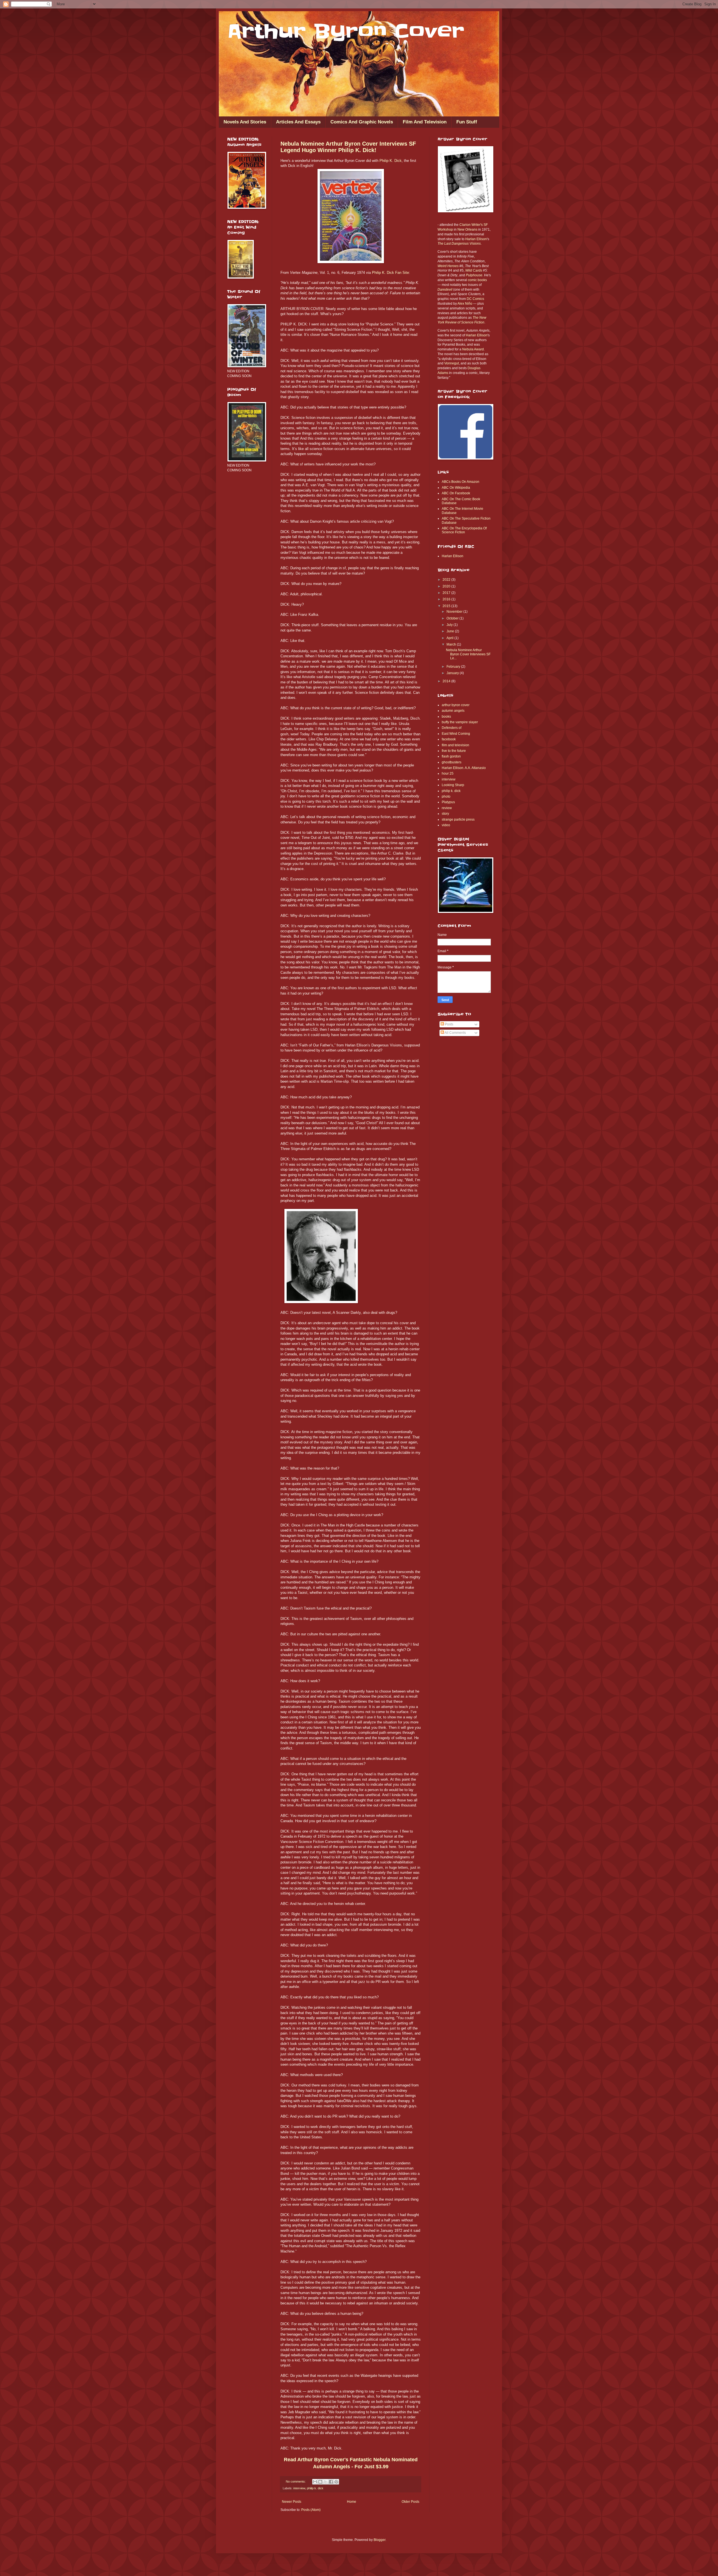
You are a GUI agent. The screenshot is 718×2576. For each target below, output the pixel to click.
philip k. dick (315, 2488)
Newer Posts (292, 2502)
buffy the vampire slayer (460, 722)
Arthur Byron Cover (346, 31)
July (450, 625)
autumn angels (453, 711)
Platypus (448, 802)
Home (352, 2502)
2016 (447, 599)
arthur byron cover (456, 705)
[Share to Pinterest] (336, 2482)
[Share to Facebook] (331, 2482)
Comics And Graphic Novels (362, 122)
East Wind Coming (456, 734)
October (453, 618)
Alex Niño (465, 304)
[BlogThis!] (320, 2482)
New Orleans (467, 229)
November (455, 612)
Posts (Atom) (311, 2510)
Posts (449, 1024)
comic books (477, 280)
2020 (447, 586)
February (454, 667)
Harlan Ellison (476, 239)
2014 (447, 681)
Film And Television (425, 122)
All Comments (455, 1033)
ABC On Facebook (456, 493)
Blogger (379, 2540)
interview (299, 2488)
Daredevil (445, 290)
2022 (447, 580)
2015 (447, 606)
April (450, 638)
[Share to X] (326, 2482)
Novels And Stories (245, 122)
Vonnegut (452, 363)
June (451, 631)
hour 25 (448, 773)
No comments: (296, 2481)
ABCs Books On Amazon (461, 482)
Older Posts (410, 2502)
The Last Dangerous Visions (459, 244)
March (452, 644)
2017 (447, 593)
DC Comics (475, 299)
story (445, 814)
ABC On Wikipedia (456, 488)
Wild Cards (474, 270)
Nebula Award (473, 349)
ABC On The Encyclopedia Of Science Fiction (464, 530)
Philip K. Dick (391, 161)
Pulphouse (474, 275)
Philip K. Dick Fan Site (390, 273)
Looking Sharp (453, 785)
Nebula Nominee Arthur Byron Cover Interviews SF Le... (468, 654)
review (447, 808)
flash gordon (451, 756)
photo (446, 796)
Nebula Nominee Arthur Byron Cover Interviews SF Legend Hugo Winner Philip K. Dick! (348, 147)
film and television (455, 745)
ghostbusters (452, 762)
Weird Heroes (448, 266)
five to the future (454, 751)
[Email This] (315, 2482)
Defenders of (452, 728)
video (446, 825)
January (453, 673)
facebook (449, 739)
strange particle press (458, 819)
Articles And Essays (298, 122)
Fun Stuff (467, 122)
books (446, 717)
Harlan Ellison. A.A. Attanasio (464, 768)
